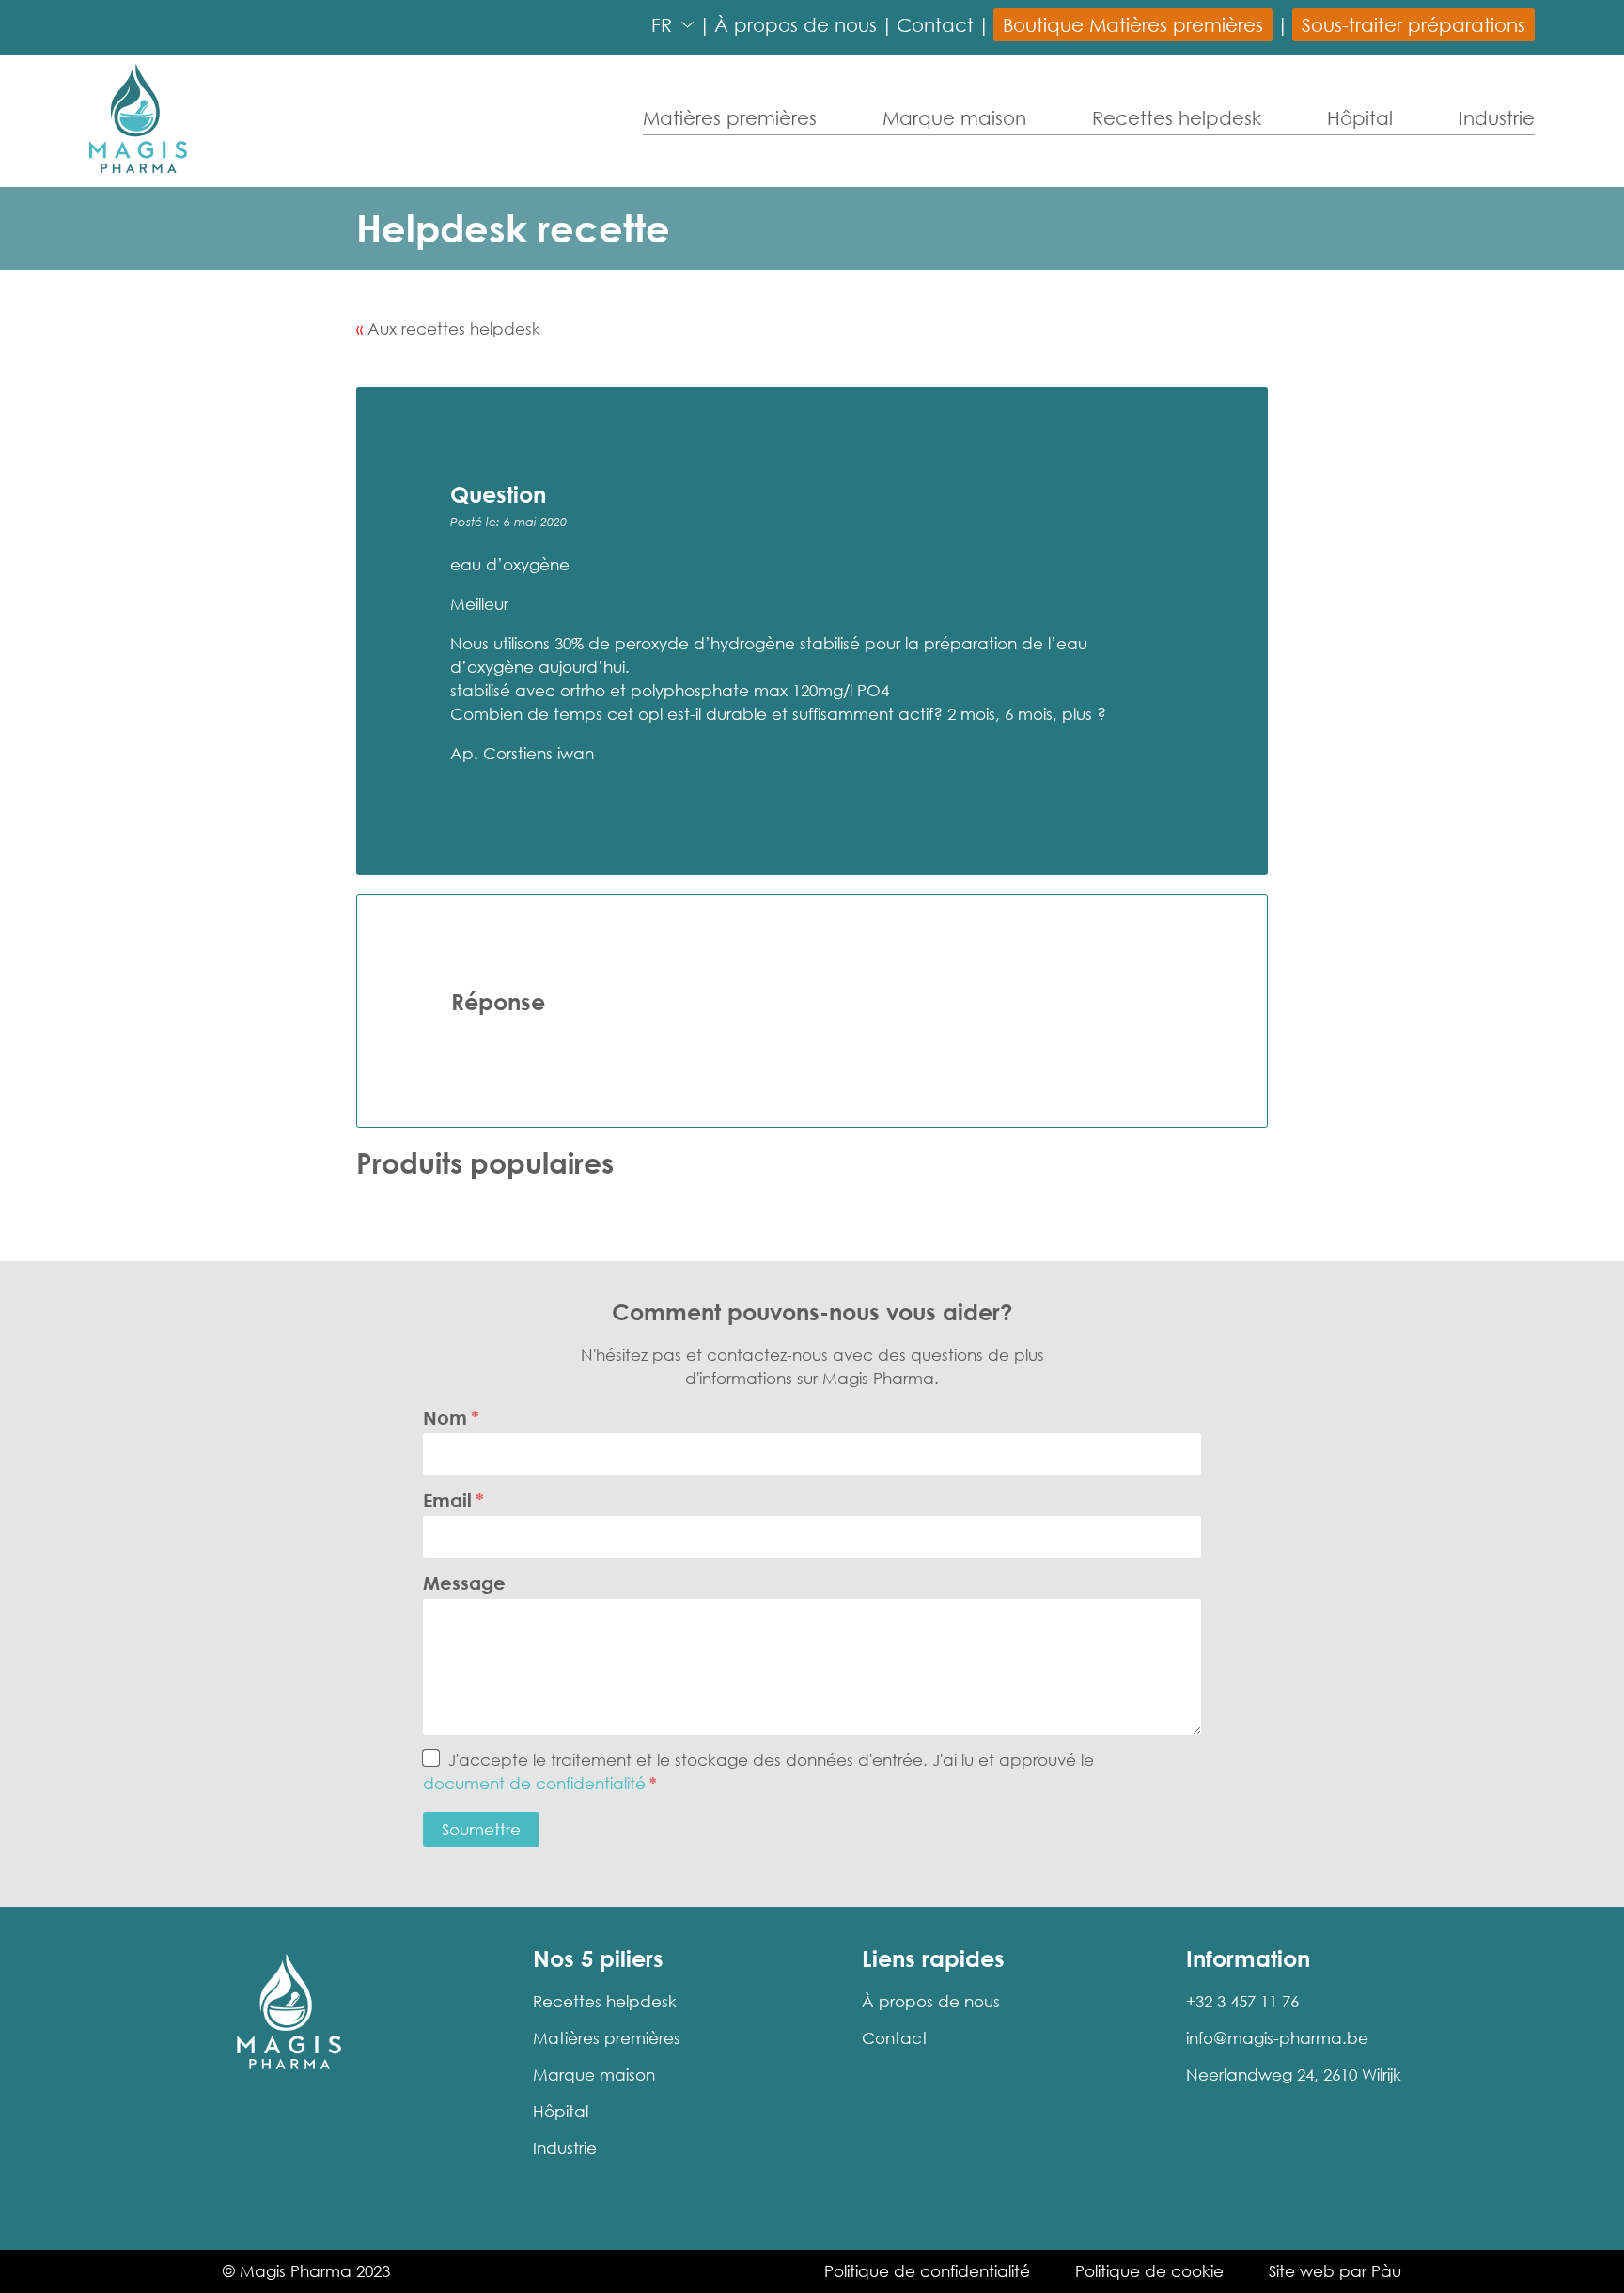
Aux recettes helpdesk (454, 328)
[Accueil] (138, 118)
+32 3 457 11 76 (1242, 2001)
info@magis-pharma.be (1277, 2038)
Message (464, 1583)
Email (447, 1500)
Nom (445, 1417)
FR (662, 24)
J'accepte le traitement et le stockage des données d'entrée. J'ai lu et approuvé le (758, 1771)
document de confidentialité (534, 1783)
